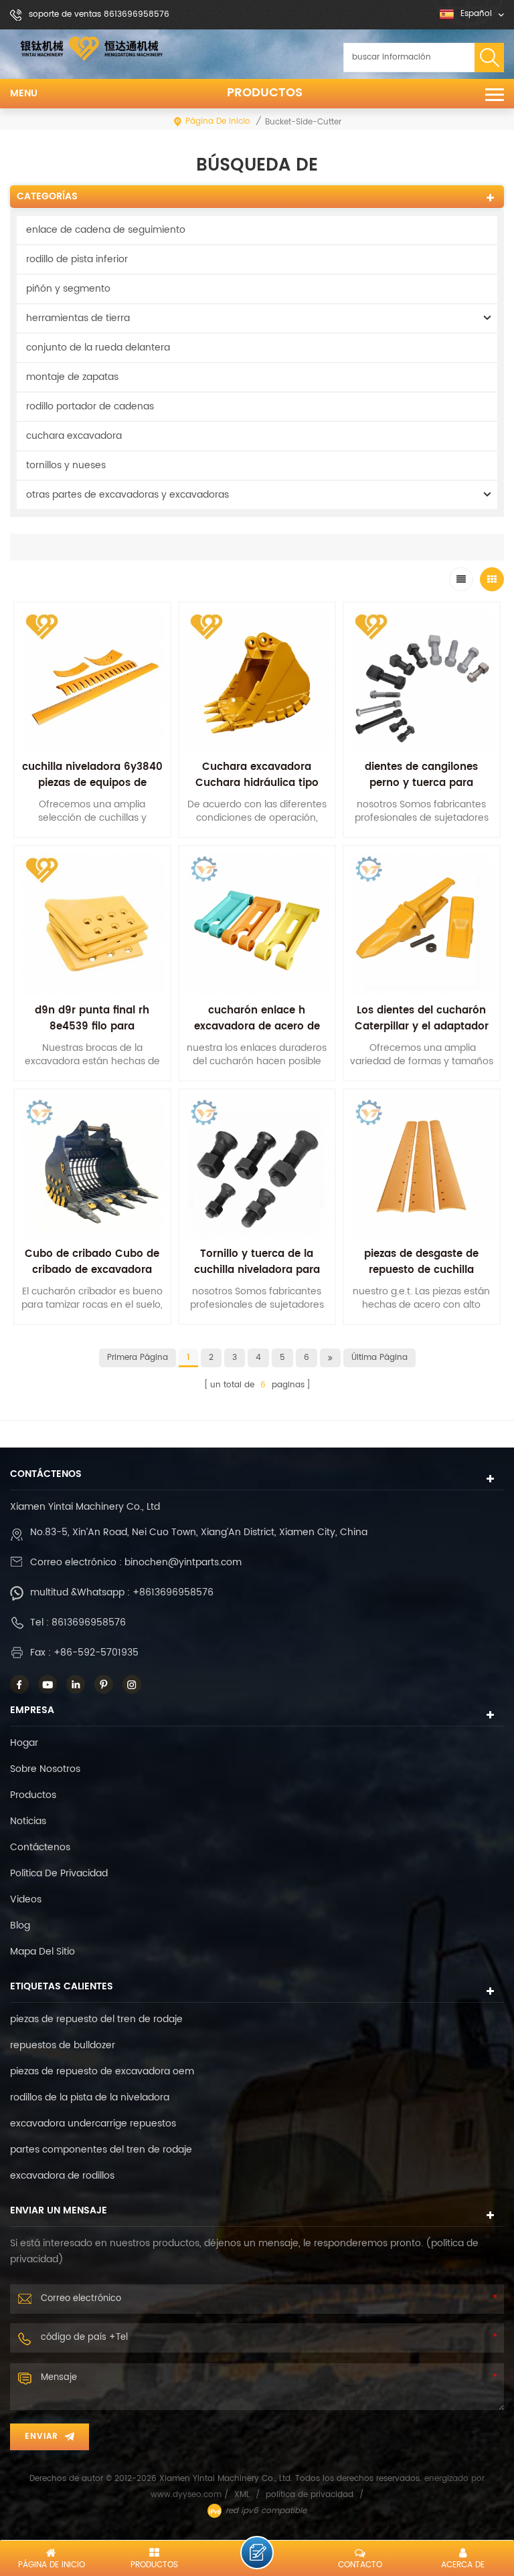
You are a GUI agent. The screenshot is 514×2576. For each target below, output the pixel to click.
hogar (24, 1743)
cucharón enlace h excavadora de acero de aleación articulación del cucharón (257, 1034)
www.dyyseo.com (187, 2495)
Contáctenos (40, 1847)
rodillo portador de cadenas (90, 406)
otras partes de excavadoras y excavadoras (127, 495)
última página (379, 1358)
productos (33, 1795)
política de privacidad (59, 1873)
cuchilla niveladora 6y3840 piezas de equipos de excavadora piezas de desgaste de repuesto (92, 791)
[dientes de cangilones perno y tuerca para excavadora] (422, 680)
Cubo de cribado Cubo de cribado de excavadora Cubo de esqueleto (92, 1270)
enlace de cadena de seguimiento (106, 230)
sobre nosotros (45, 1769)
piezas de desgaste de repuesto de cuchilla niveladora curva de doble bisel (421, 1278)
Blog (20, 1925)
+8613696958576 (173, 1592)
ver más (92, 1333)
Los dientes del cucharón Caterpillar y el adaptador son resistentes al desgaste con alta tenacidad (422, 1034)
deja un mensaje (257, 2553)
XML (242, 2495)
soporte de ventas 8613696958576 (99, 14)
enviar (41, 2437)
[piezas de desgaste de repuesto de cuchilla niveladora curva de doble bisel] (422, 1167)
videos (26, 1899)
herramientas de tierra (78, 318)
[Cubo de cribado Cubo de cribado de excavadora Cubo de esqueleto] (92, 1167)
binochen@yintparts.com (183, 1562)
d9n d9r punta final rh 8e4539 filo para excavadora (92, 1026)
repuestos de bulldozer (63, 2045)
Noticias (28, 1821)
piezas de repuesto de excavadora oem (102, 2071)
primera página (138, 1358)
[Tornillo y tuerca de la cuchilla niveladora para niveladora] (257, 1167)
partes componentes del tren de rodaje (101, 2150)
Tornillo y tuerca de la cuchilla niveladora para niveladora (257, 1270)
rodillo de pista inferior (77, 259)
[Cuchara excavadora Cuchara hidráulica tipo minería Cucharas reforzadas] (257, 680)
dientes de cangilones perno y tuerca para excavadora (421, 783)
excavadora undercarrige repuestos (93, 2123)
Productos (265, 93)
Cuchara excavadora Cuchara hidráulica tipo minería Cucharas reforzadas (257, 791)
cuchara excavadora (74, 436)
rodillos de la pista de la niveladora (90, 2097)
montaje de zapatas (72, 377)
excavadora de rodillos (62, 2176)
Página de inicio (218, 121)
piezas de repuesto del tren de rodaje (96, 2019)
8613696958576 (89, 1622)
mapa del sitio (42, 1952)
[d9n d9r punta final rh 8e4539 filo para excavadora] (92, 924)
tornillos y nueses (66, 465)
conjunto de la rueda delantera (98, 348)
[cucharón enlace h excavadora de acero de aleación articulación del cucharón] (257, 924)
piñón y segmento (68, 289)
